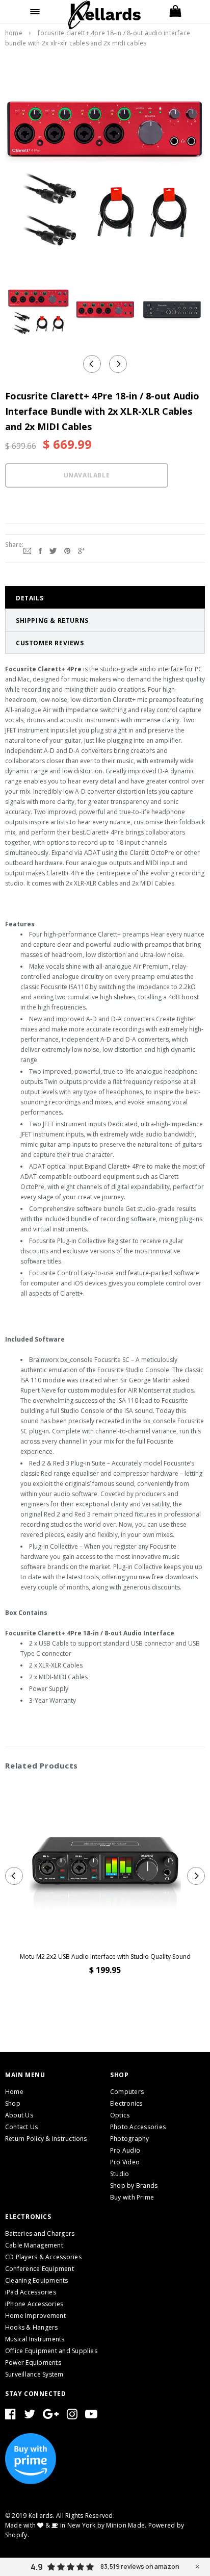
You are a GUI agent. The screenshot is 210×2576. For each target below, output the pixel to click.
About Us (19, 2115)
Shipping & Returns (52, 621)
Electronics (126, 2103)
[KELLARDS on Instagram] (72, 2416)
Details (30, 598)
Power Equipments (33, 2363)
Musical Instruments (35, 2339)
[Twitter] (53, 550)
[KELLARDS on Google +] (51, 2416)
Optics (120, 2115)
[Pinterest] (67, 550)
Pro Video (125, 2162)
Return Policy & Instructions (46, 2139)
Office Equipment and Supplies (51, 2351)
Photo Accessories (138, 2127)
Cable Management (34, 2245)
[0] (175, 12)
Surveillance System (34, 2374)
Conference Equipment (40, 2269)
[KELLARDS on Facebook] (10, 2416)
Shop (13, 2103)
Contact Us (21, 2127)
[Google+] (81, 550)
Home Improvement (35, 2316)
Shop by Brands (134, 2186)
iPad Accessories (31, 2292)
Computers (127, 2092)
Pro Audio (125, 2150)
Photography (130, 2139)
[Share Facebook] (40, 550)
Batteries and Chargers (40, 2233)
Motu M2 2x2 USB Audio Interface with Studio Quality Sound (105, 1956)
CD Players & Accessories (43, 2257)
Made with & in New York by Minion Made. (76, 2525)
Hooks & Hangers (32, 2327)
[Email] (27, 550)
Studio (120, 2174)
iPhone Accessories (34, 2304)
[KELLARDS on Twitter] (30, 2416)
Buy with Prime (132, 2197)
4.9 (37, 2567)
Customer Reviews (50, 643)
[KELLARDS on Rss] (91, 2416)
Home (14, 33)
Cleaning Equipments (37, 2280)
